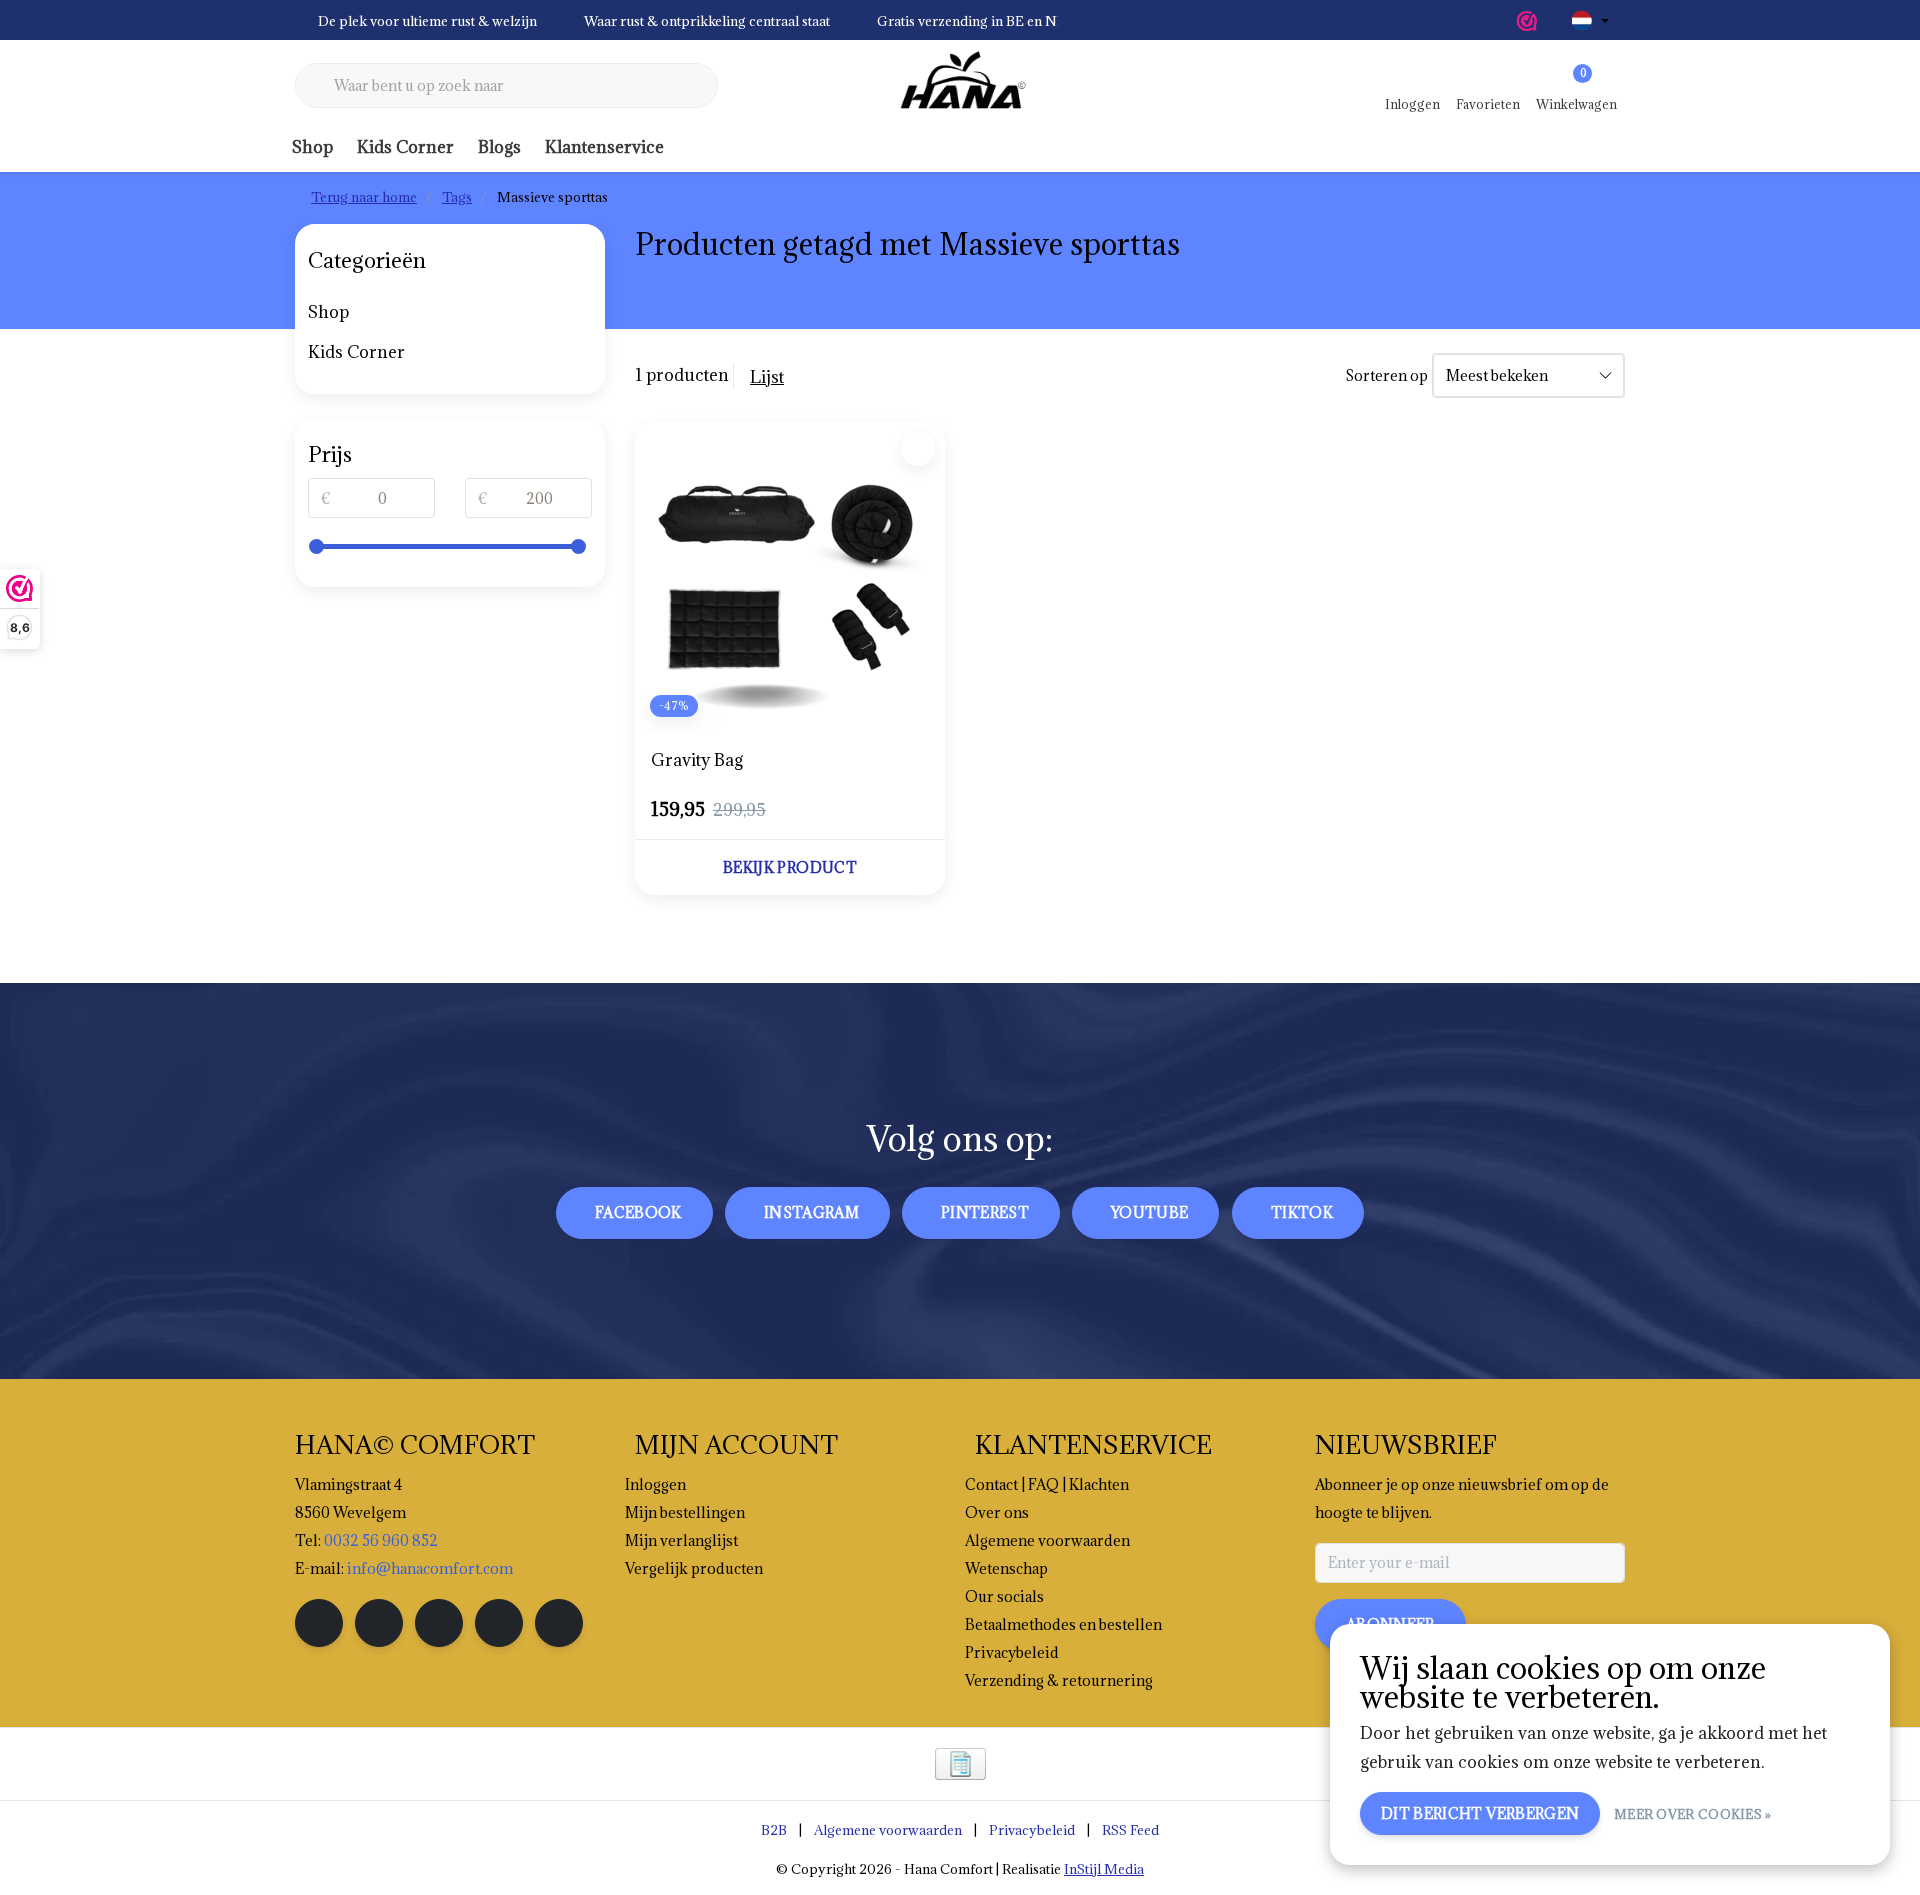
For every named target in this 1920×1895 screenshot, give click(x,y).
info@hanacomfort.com (430, 1568)
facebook (638, 1212)
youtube (1149, 1212)
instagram (811, 1212)
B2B (774, 1830)
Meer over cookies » (1693, 1814)
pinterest (985, 1212)
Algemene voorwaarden (888, 1830)
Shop (312, 147)
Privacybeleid (1032, 1830)
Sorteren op (1386, 375)
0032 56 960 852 (381, 1540)
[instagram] (379, 1623)
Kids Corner (405, 147)
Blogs (499, 147)
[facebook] (319, 1623)
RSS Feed (1130, 1830)
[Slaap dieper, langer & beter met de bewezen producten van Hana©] (960, 86)
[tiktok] (559, 1623)
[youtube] (499, 1623)
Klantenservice (604, 147)
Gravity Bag (697, 760)
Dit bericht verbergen (1480, 1813)
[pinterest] (439, 1623)
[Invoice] (960, 1764)
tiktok (1302, 1212)
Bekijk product (790, 867)
